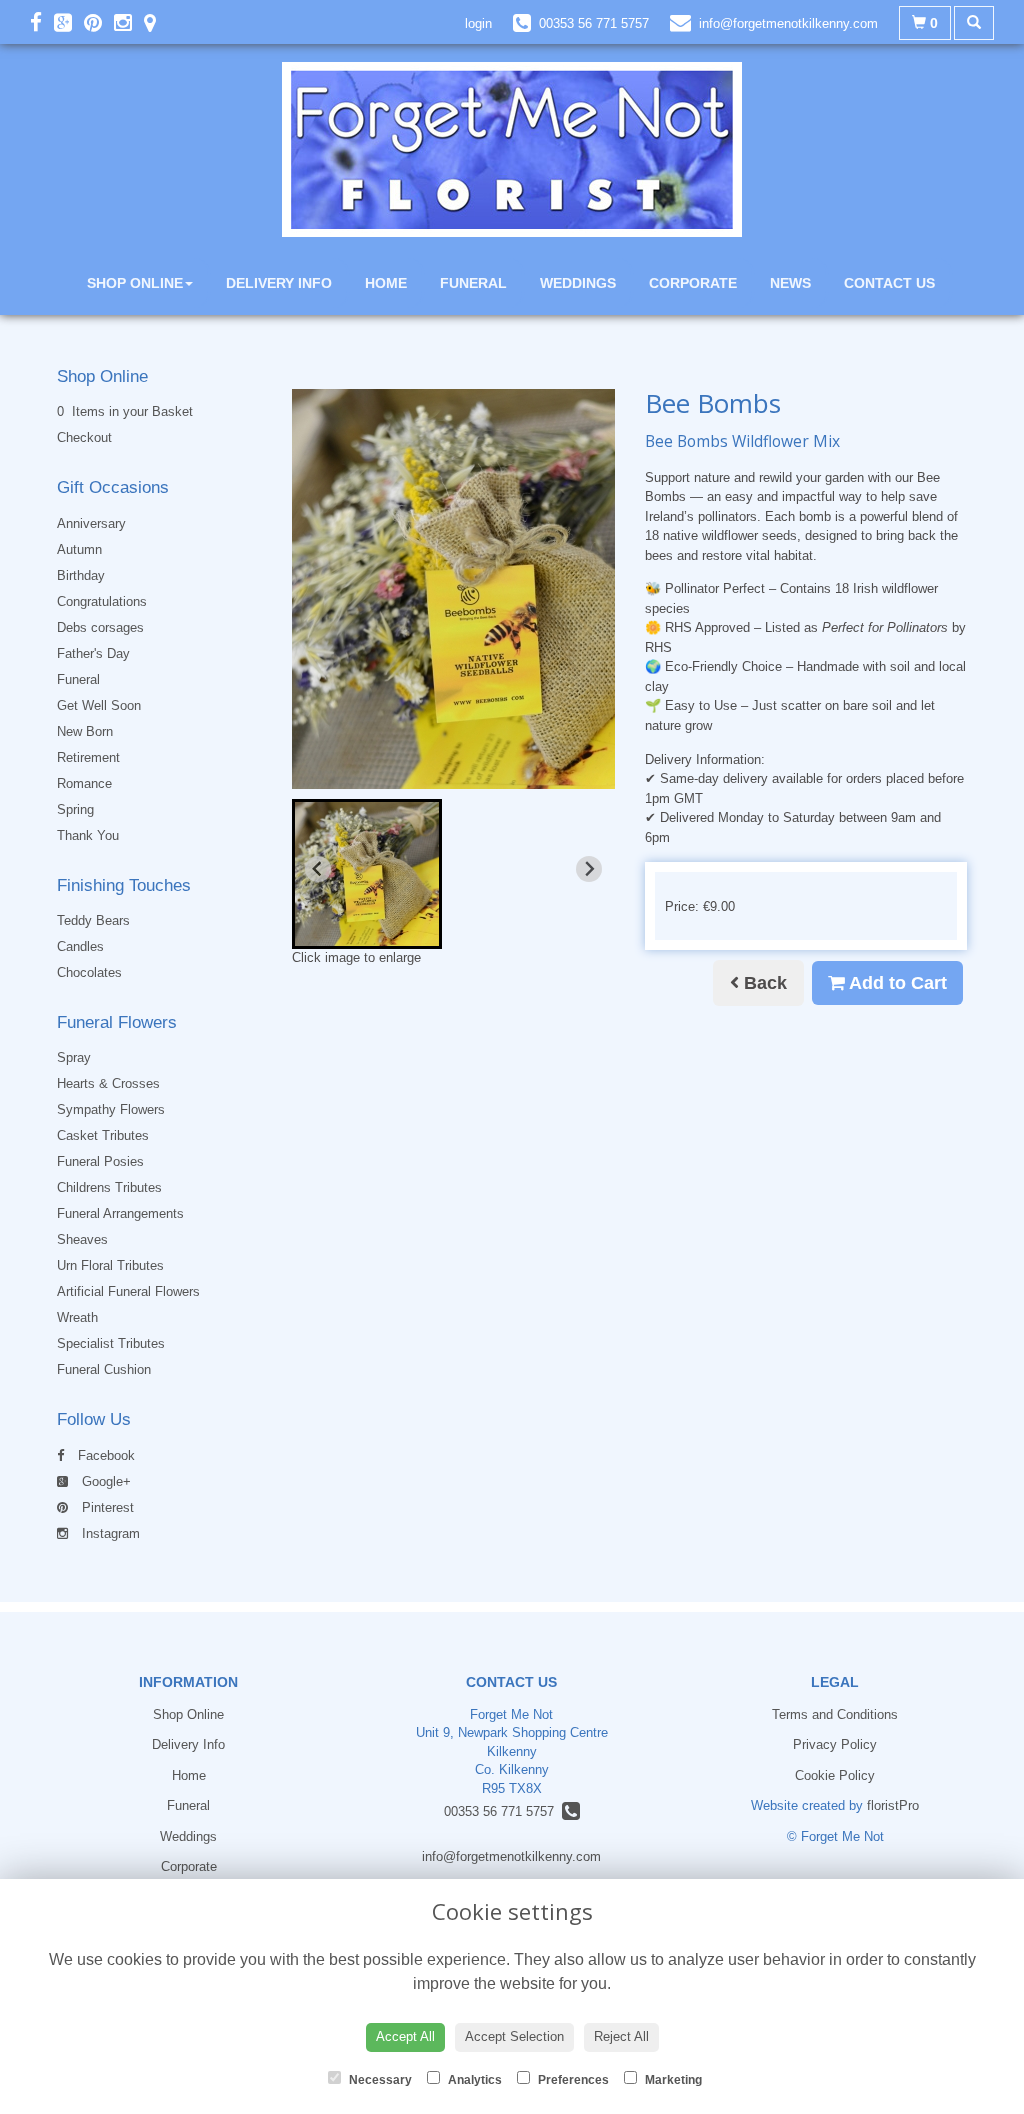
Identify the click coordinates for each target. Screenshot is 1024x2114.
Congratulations (102, 601)
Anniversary (91, 523)
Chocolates (89, 972)
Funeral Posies (100, 1161)
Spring (75, 809)
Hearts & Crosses (108, 1083)
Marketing (672, 2080)
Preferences (572, 2080)
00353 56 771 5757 (503, 1811)
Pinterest (106, 1507)
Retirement (88, 757)
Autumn (79, 549)
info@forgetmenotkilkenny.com (511, 1856)
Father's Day (93, 653)
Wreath (77, 1317)
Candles (80, 946)
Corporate (693, 283)
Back (763, 983)
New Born (85, 731)
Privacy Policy (835, 1744)
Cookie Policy (835, 1775)
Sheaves (82, 1239)
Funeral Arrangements (120, 1213)
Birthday (81, 575)
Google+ (104, 1481)
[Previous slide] (318, 869)
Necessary (379, 2080)
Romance (84, 783)
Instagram (109, 1533)
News (790, 283)
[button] (367, 874)
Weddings (578, 283)
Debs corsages (100, 627)
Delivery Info (279, 283)
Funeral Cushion (104, 1369)
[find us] (156, 22)
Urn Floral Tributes (110, 1265)
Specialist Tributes (111, 1343)
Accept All (405, 2036)
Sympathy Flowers (111, 1109)
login (478, 23)
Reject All (621, 2036)
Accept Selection (514, 2036)
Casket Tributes (103, 1135)
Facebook (104, 1455)
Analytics (473, 2080)
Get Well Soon (99, 705)
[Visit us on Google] (69, 22)
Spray (74, 1057)
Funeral (473, 283)
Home (386, 283)
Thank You (88, 835)
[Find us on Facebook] (42, 22)
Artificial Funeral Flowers (128, 1291)
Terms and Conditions (835, 1714)
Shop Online (135, 283)
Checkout (84, 437)
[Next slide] (589, 869)
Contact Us (889, 283)
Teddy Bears (93, 920)
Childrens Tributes (109, 1187)
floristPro (893, 1805)
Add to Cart (896, 983)
